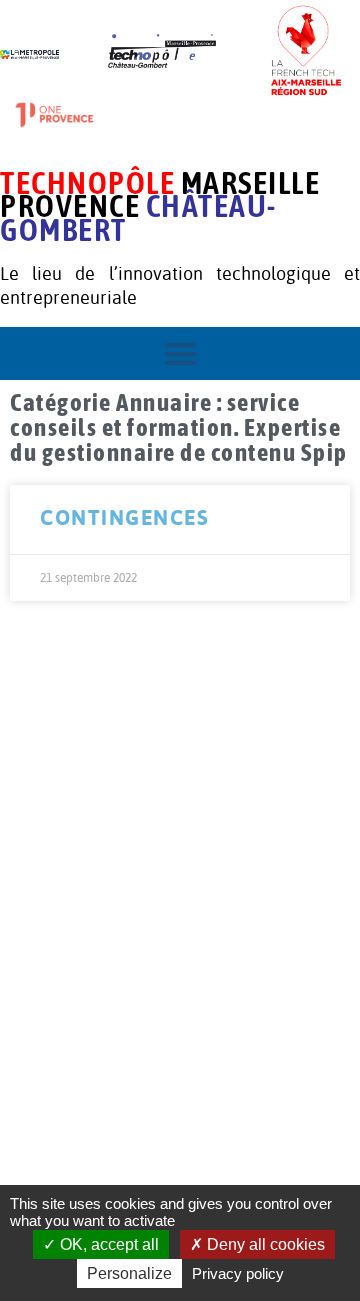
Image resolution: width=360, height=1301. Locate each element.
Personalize (129, 1273)
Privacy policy (238, 1273)
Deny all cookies (264, 1244)
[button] (180, 353)
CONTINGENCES (124, 517)
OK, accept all (107, 1244)
